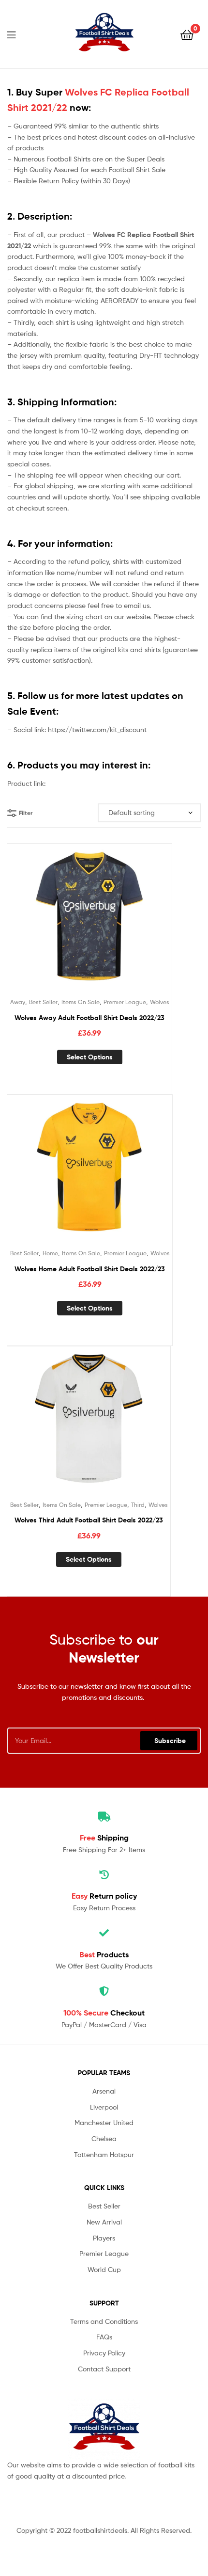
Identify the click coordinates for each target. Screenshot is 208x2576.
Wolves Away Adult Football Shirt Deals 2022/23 (89, 1018)
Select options (90, 1057)
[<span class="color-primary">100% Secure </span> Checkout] (104, 1991)
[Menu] (17, 34)
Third (138, 1505)
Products (104, 1954)
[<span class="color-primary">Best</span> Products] (104, 1933)
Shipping (104, 1838)
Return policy (104, 1896)
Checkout (104, 2013)
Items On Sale (81, 1002)
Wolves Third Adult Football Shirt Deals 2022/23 (89, 1520)
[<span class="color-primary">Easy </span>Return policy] (104, 1875)
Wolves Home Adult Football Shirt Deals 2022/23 (90, 1269)
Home (50, 1253)
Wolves (160, 1002)
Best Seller (43, 1002)
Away (18, 1002)
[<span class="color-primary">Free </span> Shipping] (104, 1817)
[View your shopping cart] (187, 34)
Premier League (125, 1002)
